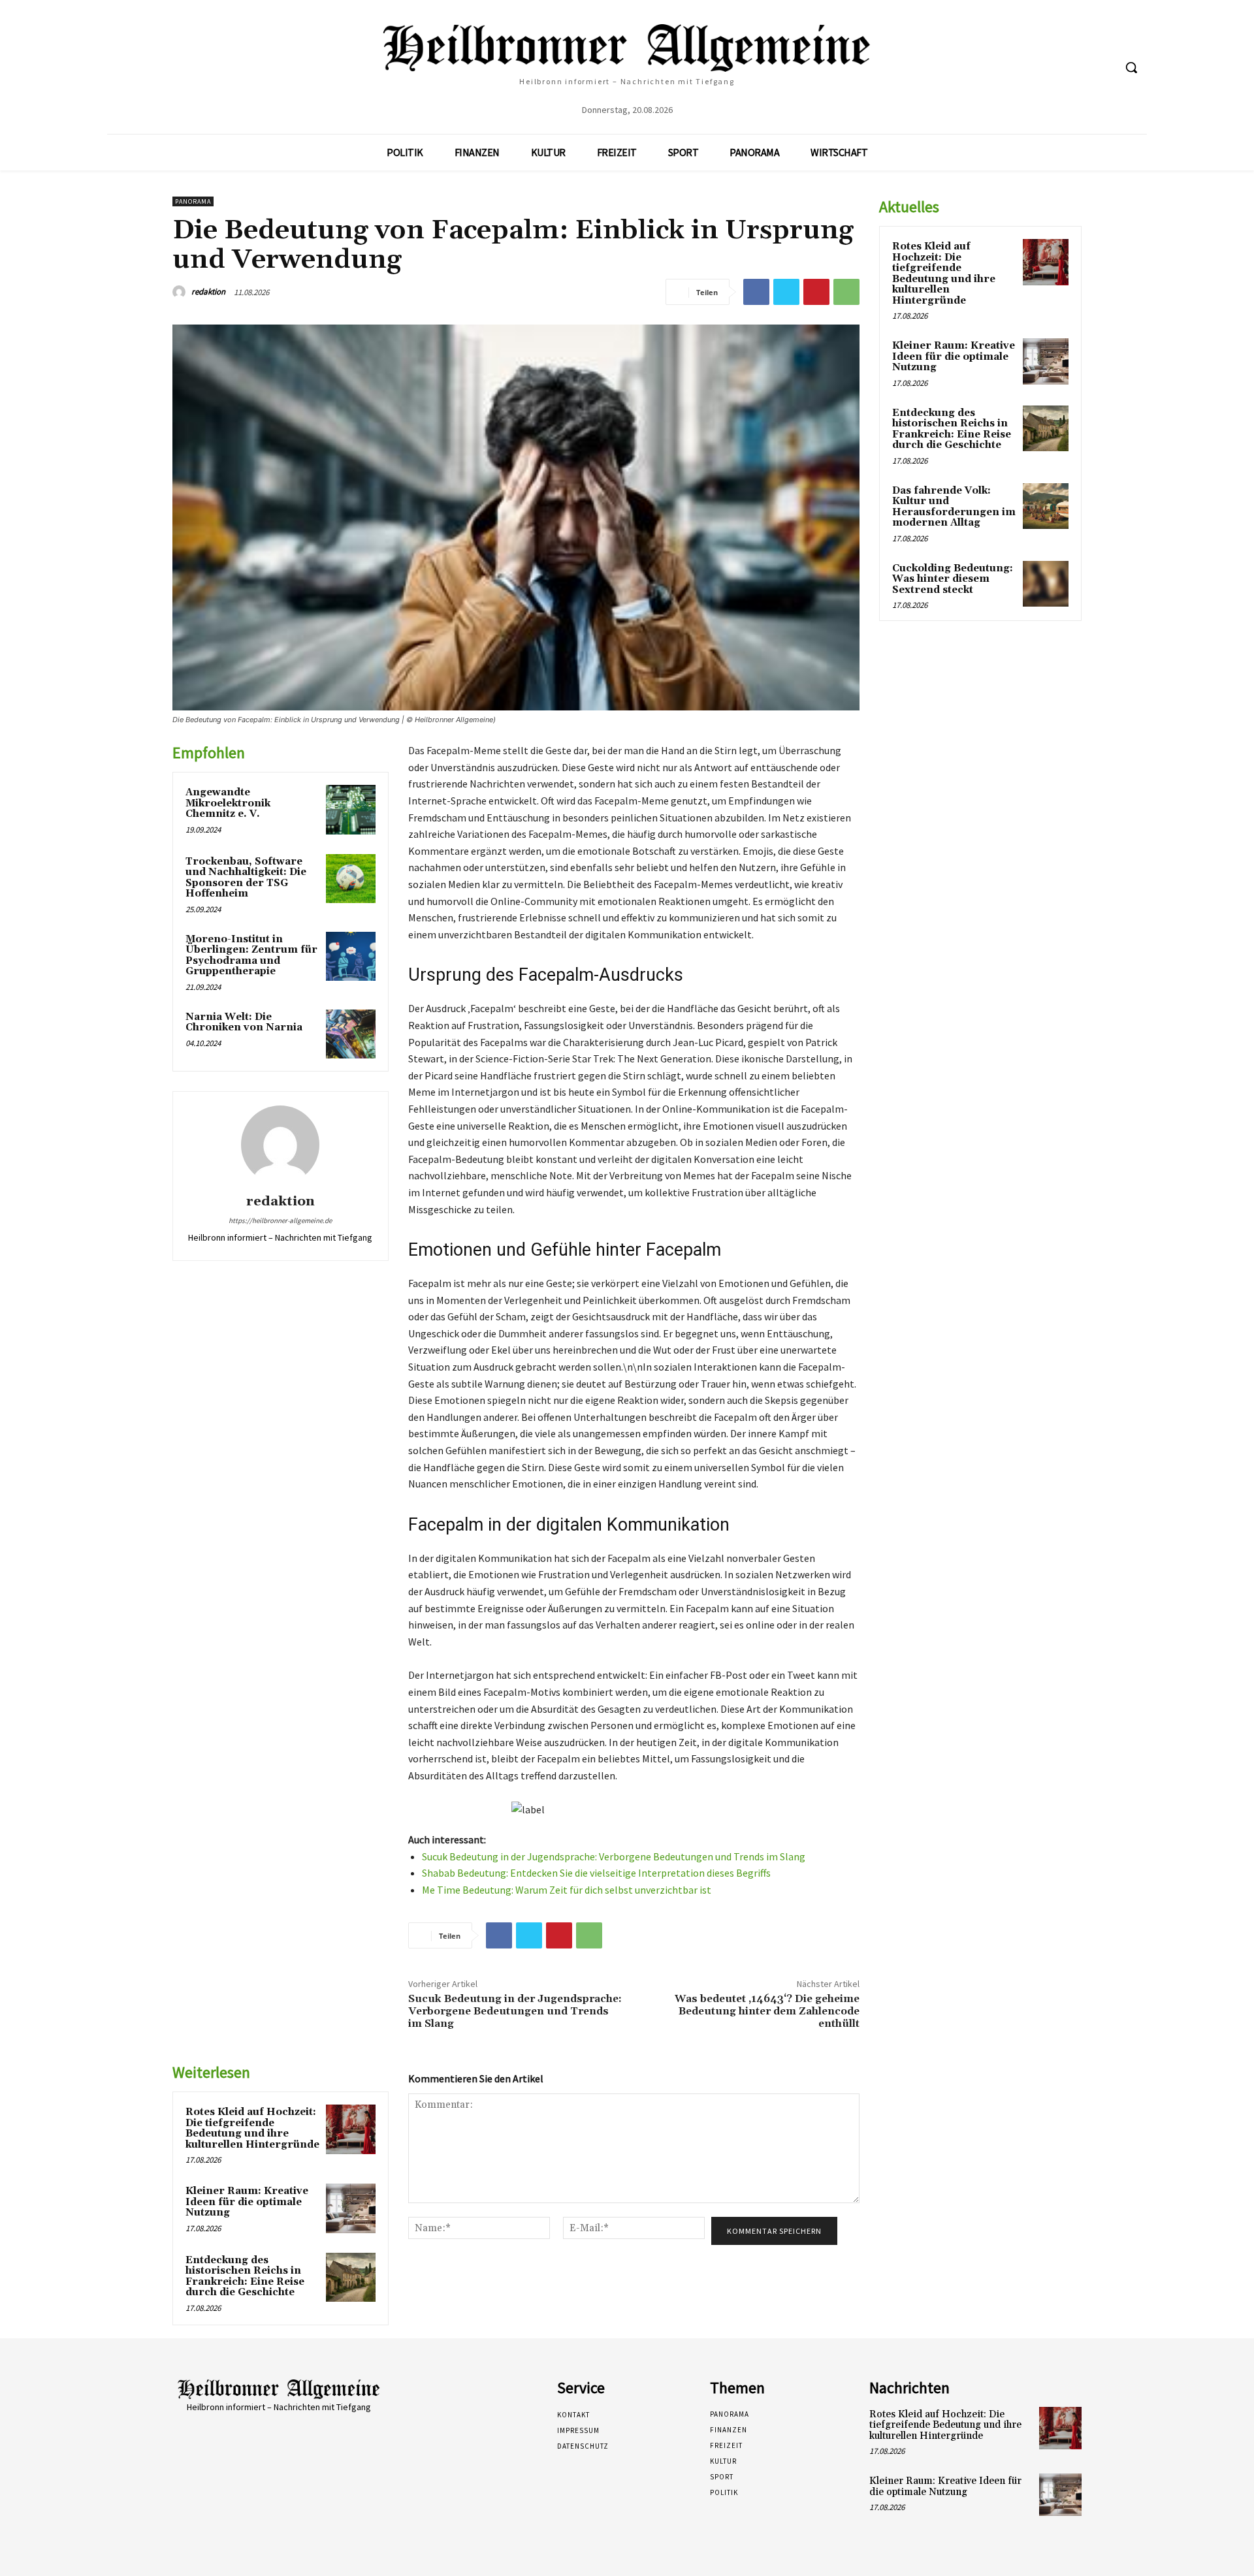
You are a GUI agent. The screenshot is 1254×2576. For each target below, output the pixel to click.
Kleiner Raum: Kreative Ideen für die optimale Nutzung (247, 2202)
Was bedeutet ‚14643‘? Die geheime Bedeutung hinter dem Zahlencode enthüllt (767, 2011)
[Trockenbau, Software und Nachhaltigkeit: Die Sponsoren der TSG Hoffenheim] (351, 879)
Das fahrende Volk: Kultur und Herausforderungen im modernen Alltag (954, 507)
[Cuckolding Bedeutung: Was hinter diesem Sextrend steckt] (1046, 584)
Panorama (193, 201)
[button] (1131, 67)
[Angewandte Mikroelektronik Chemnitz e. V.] (351, 810)
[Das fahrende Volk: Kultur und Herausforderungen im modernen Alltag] (1046, 506)
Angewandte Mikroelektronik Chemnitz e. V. (228, 803)
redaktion (208, 292)
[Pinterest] (816, 292)
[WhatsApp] (846, 292)
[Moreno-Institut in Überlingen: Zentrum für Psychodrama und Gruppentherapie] (351, 957)
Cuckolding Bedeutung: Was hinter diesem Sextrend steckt (953, 579)
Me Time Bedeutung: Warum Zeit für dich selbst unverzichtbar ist (567, 1890)
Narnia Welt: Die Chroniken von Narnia (244, 1023)
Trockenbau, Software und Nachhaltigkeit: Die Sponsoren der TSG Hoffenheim (246, 878)
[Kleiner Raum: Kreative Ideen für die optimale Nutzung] (351, 2208)
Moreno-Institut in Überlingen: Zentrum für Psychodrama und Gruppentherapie (251, 956)
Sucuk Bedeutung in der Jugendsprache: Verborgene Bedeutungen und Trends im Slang (614, 1856)
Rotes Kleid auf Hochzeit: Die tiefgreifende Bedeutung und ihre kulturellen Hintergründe (252, 2128)
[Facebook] (756, 292)
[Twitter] (786, 292)
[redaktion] (181, 292)
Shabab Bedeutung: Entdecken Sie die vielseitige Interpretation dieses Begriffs (596, 1873)
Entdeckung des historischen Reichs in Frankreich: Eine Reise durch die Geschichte (245, 2277)
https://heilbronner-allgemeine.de (280, 1220)
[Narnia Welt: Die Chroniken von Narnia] (351, 1034)
